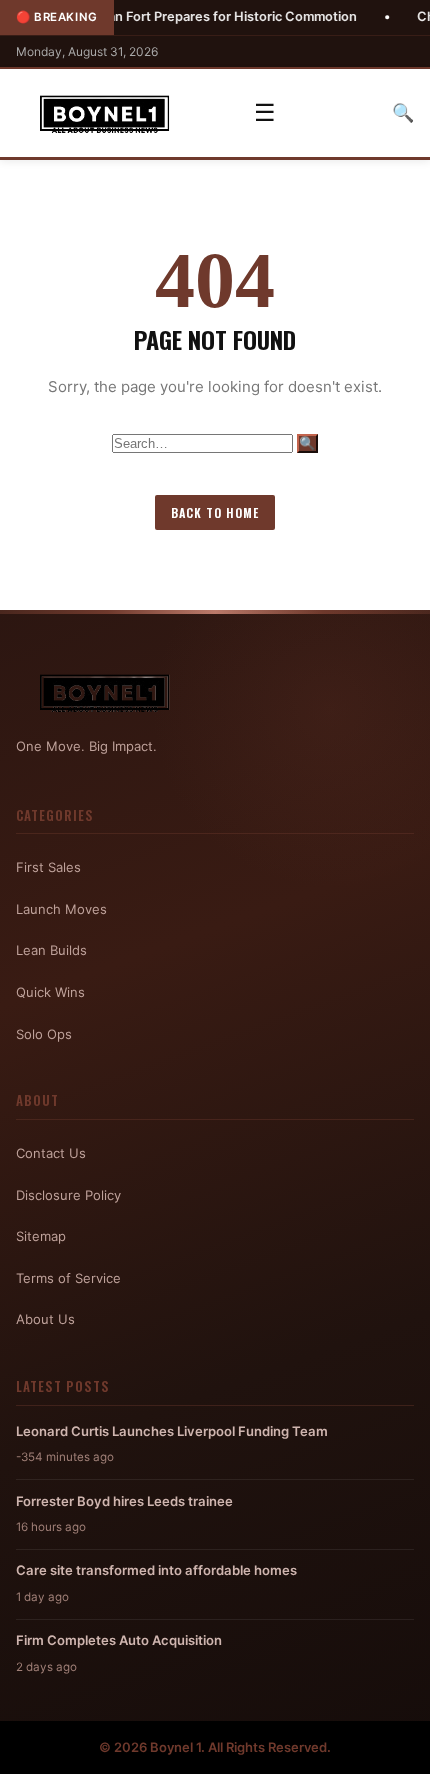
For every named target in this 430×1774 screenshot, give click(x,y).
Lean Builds (51, 950)
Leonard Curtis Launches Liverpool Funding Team (172, 1431)
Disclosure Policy (68, 1195)
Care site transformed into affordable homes (156, 1570)
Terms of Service (68, 1278)
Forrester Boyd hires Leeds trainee (124, 1501)
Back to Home (215, 512)
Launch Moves (61, 909)
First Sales (48, 867)
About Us (45, 1319)
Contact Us (51, 1153)
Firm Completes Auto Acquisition (119, 1640)
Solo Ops (44, 1034)
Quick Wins (50, 992)
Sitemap (41, 1236)
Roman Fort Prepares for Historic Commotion (193, 16)
